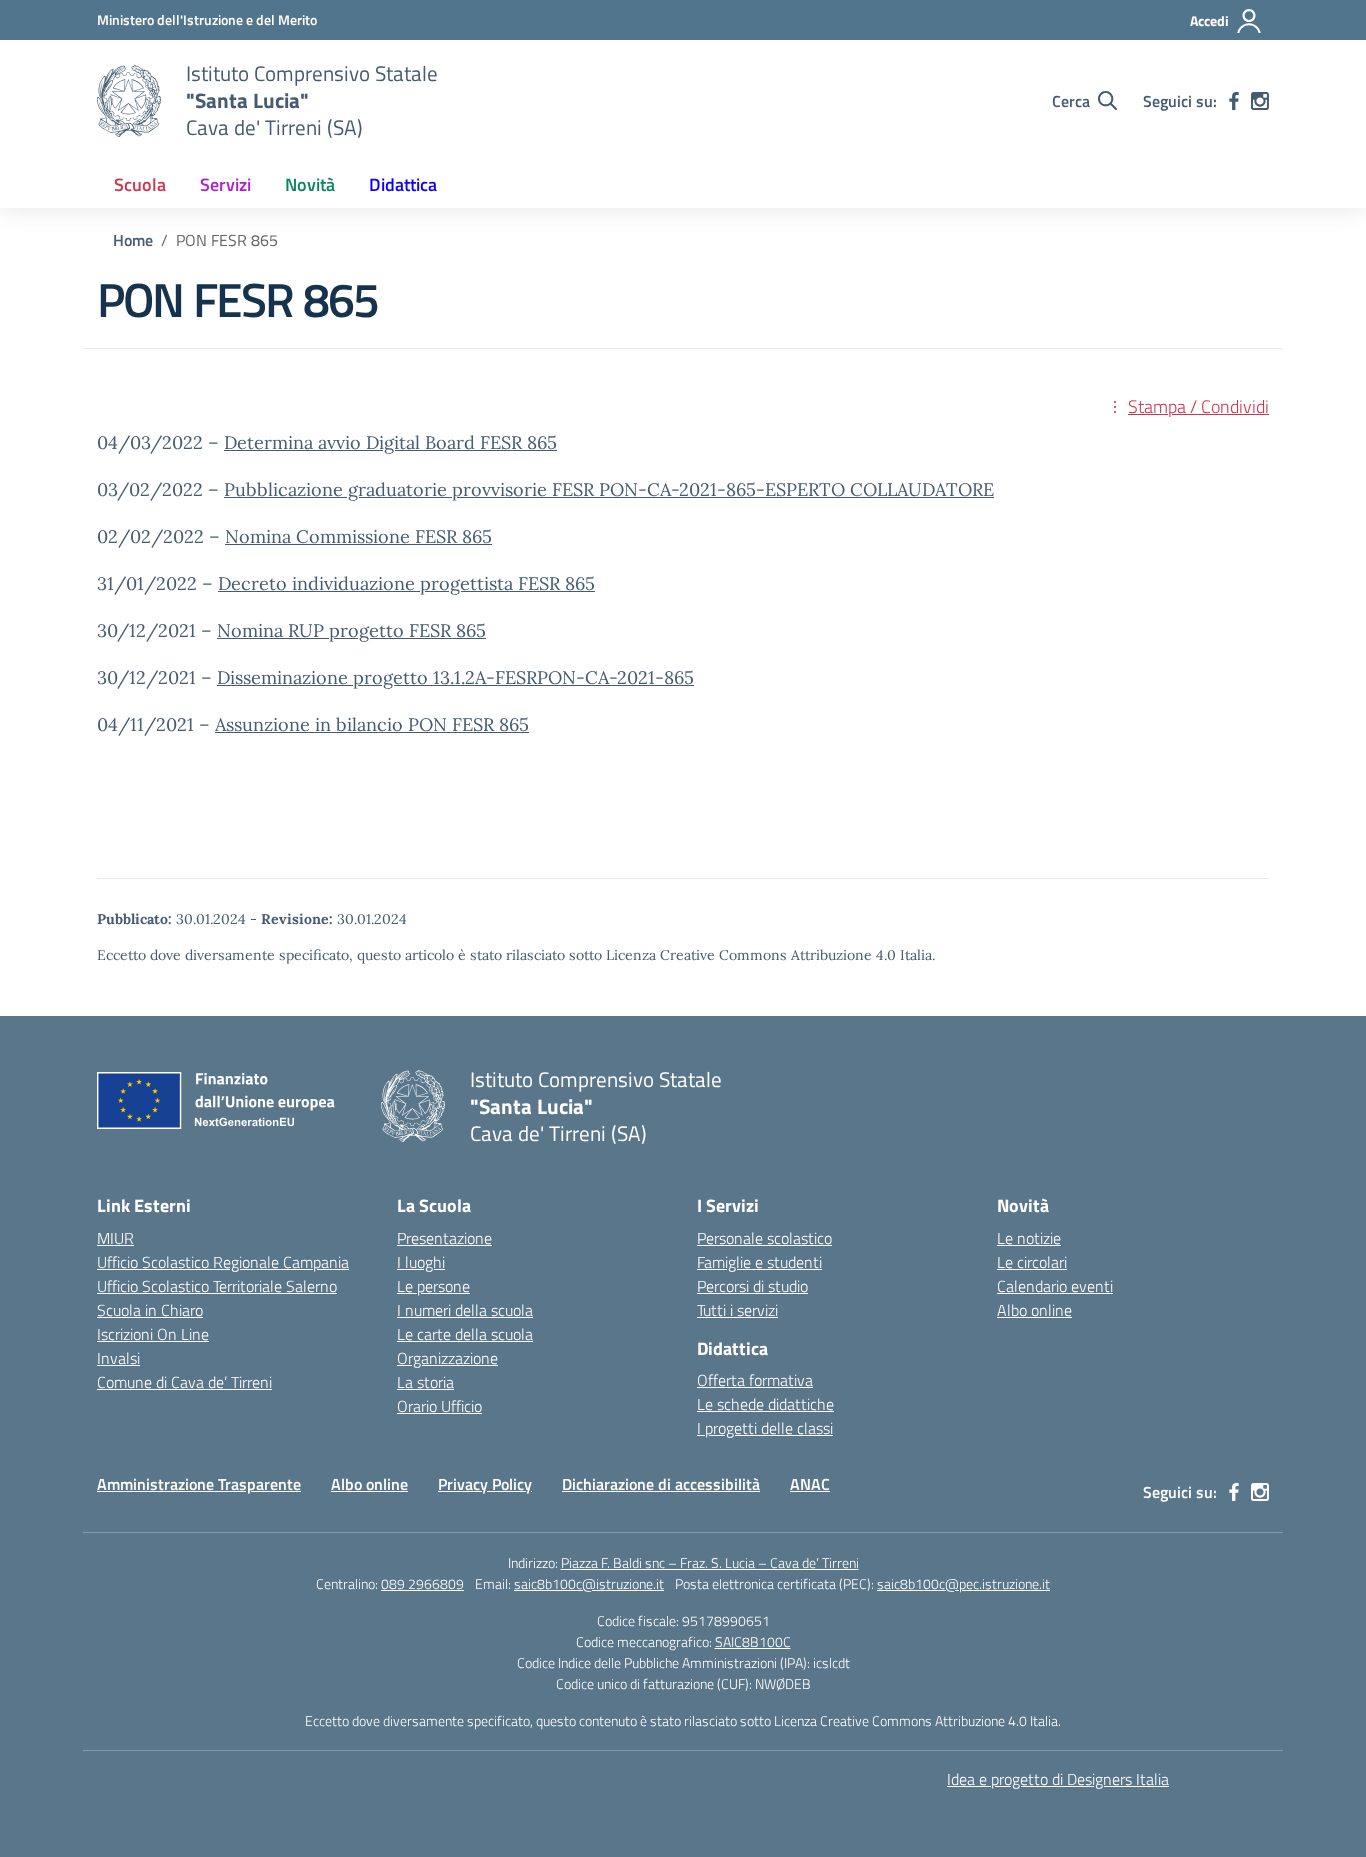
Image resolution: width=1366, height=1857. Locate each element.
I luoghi (421, 1262)
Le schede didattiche (765, 1404)
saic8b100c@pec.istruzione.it (963, 1583)
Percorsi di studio (752, 1286)
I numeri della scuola (465, 1310)
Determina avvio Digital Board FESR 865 (390, 442)
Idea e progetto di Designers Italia (1058, 1779)
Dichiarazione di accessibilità (661, 1484)
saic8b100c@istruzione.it (589, 1583)
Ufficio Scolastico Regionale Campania (223, 1262)
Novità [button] (310, 184)
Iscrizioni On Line (153, 1334)
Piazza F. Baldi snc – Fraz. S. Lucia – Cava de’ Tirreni (710, 1562)
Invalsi (118, 1358)
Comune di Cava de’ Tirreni (184, 1382)
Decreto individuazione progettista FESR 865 (406, 583)
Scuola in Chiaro (150, 1310)
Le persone (433, 1286)
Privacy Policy (485, 1484)
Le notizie (1029, 1238)
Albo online (1034, 1310)
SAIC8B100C (753, 1641)
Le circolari (1032, 1262)
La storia (425, 1382)
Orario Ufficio (439, 1406)
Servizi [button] (225, 184)
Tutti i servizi (737, 1310)
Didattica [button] (403, 184)
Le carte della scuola (465, 1334)
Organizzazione (447, 1358)
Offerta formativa (755, 1380)
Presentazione (444, 1238)
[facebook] (1234, 101)
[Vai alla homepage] (129, 101)
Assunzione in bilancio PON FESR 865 (372, 724)
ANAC (810, 1484)
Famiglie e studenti (759, 1262)
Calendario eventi (1055, 1286)
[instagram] (1260, 101)
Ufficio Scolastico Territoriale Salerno (217, 1286)
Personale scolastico (764, 1238)
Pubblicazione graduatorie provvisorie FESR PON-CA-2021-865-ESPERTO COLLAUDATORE (609, 489)
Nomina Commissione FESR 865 (358, 536)
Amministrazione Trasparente (199, 1484)
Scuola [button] (140, 184)
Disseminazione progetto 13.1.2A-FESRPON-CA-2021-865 (455, 677)
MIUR (115, 1238)
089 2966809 (422, 1583)
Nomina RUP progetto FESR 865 (351, 630)
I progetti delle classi (765, 1428)
